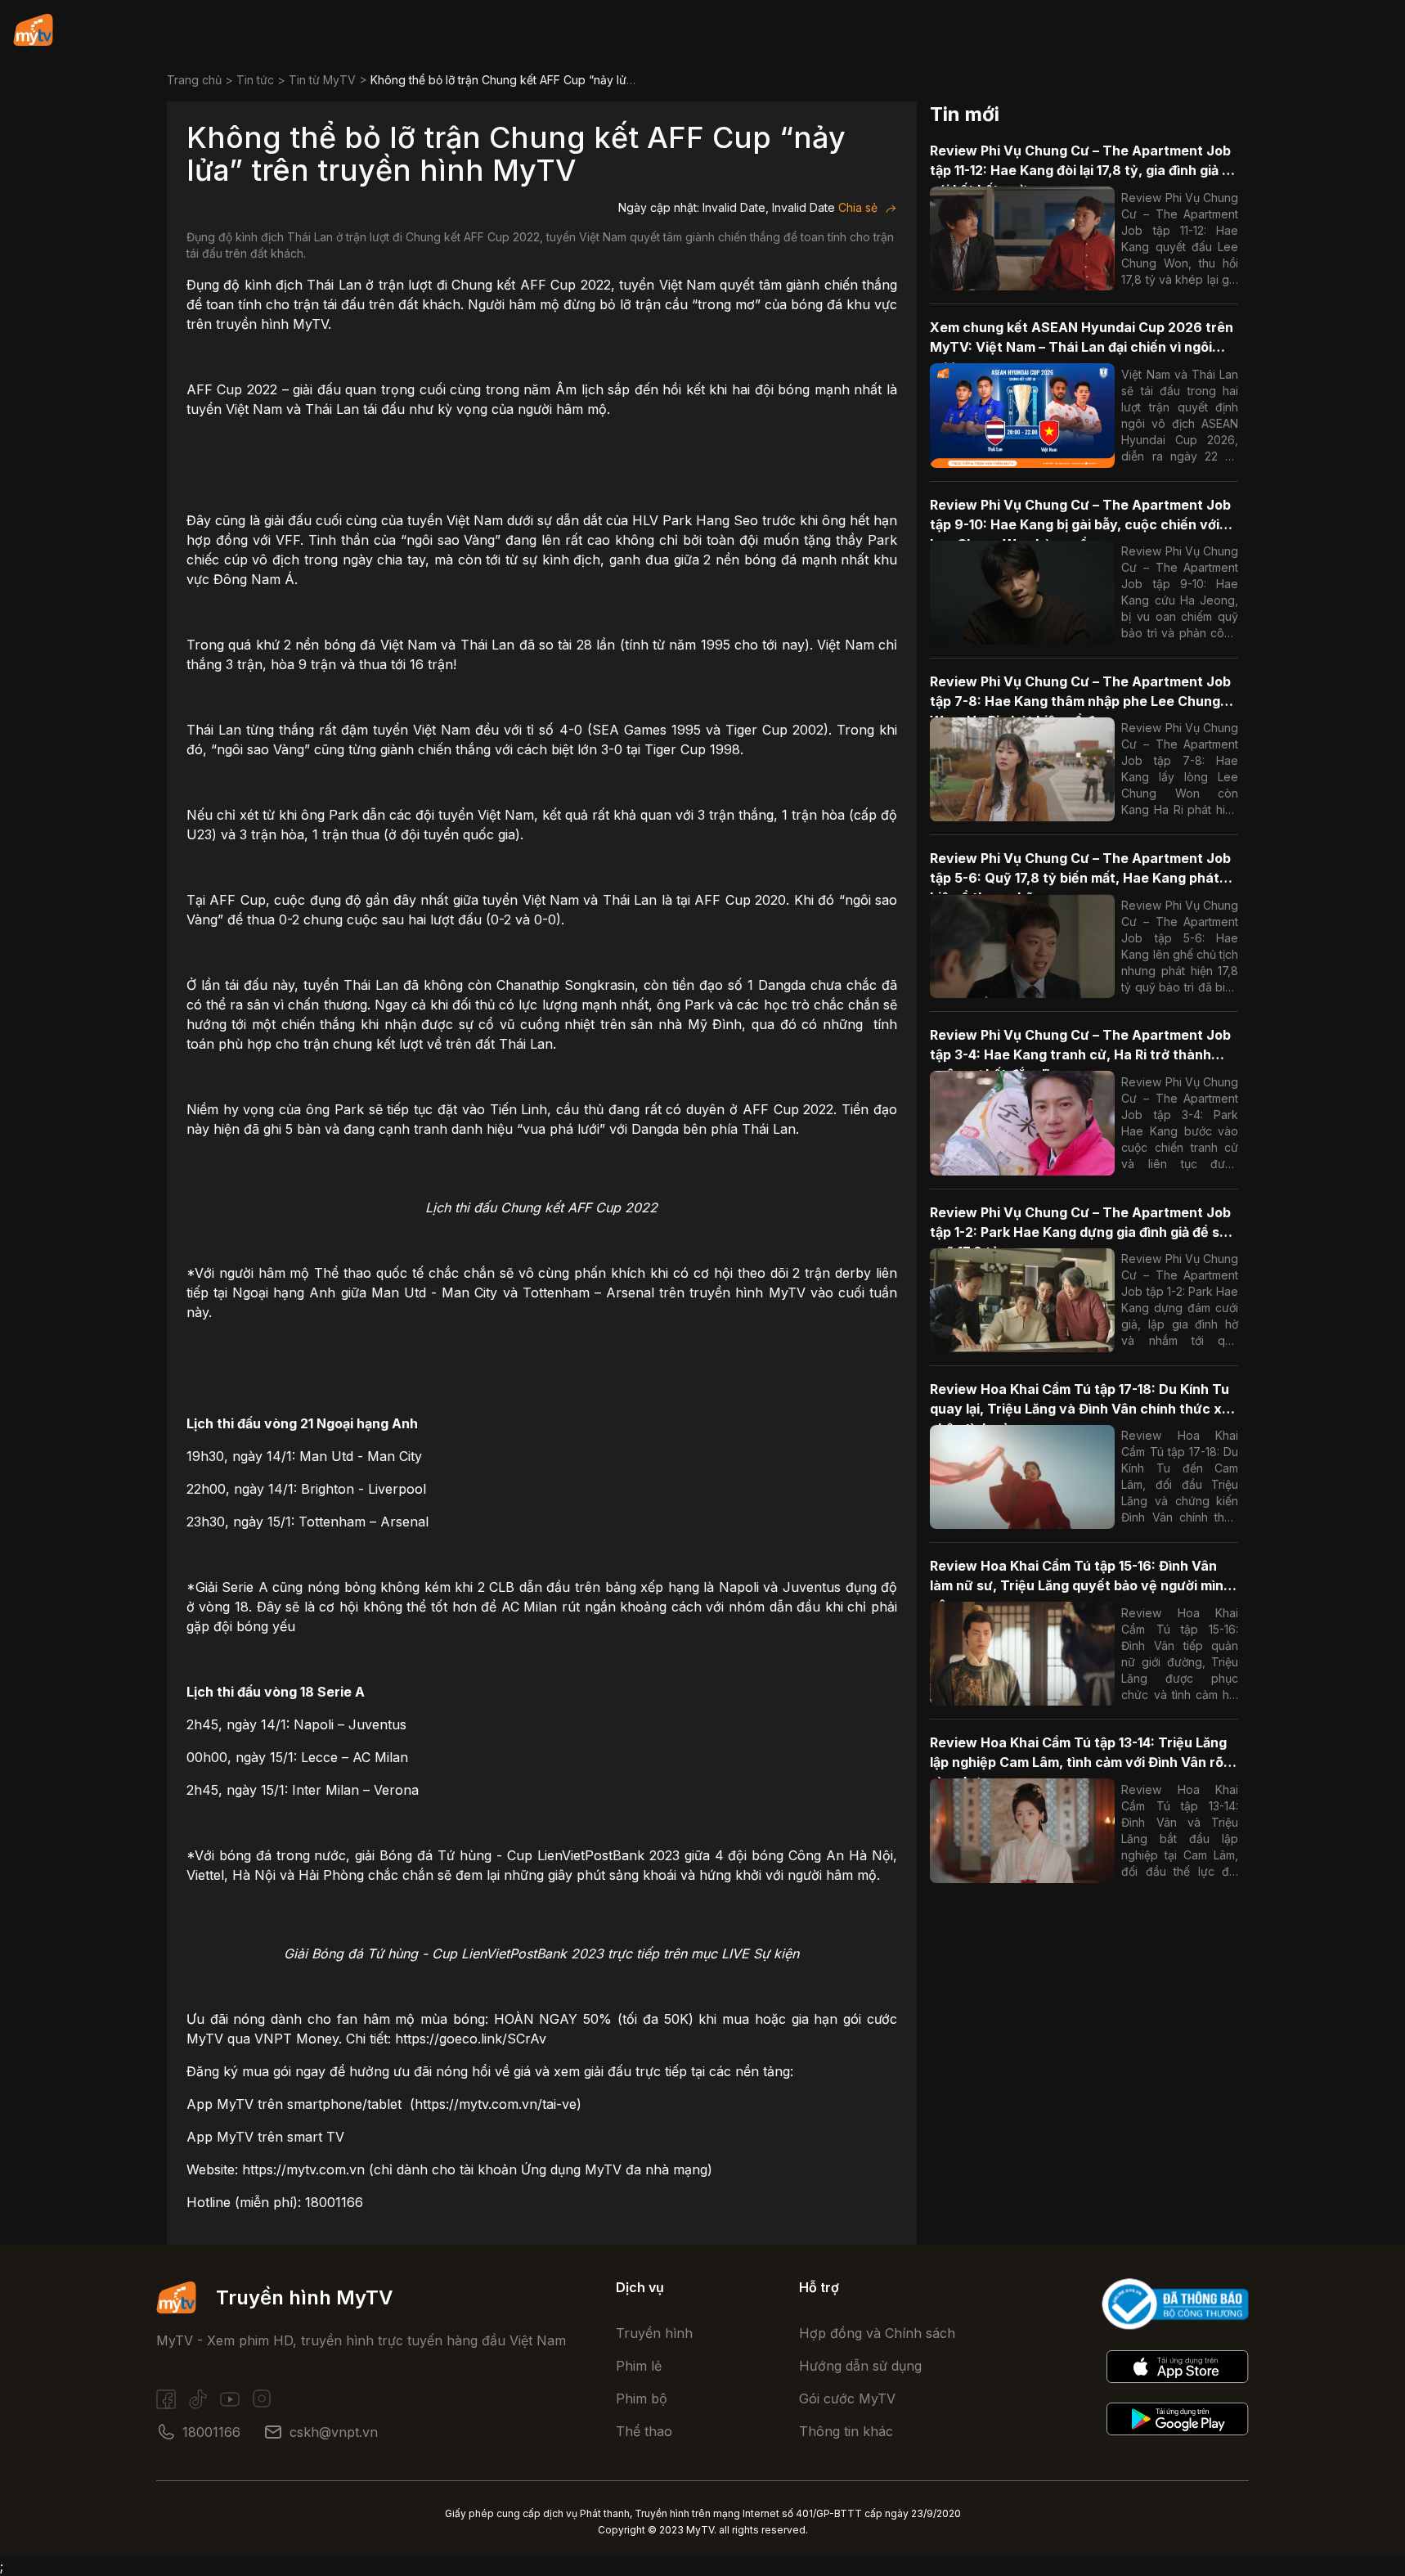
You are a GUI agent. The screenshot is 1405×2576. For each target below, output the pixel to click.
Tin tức (255, 80)
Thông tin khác (846, 2431)
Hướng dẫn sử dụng (860, 2366)
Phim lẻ (639, 2366)
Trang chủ (194, 80)
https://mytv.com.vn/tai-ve (496, 2104)
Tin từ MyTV (322, 80)
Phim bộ (642, 2398)
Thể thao (644, 2431)
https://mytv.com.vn (303, 2169)
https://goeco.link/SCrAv (471, 2039)
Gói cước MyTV (847, 2398)
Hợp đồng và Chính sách (877, 2333)
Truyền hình (654, 2333)
